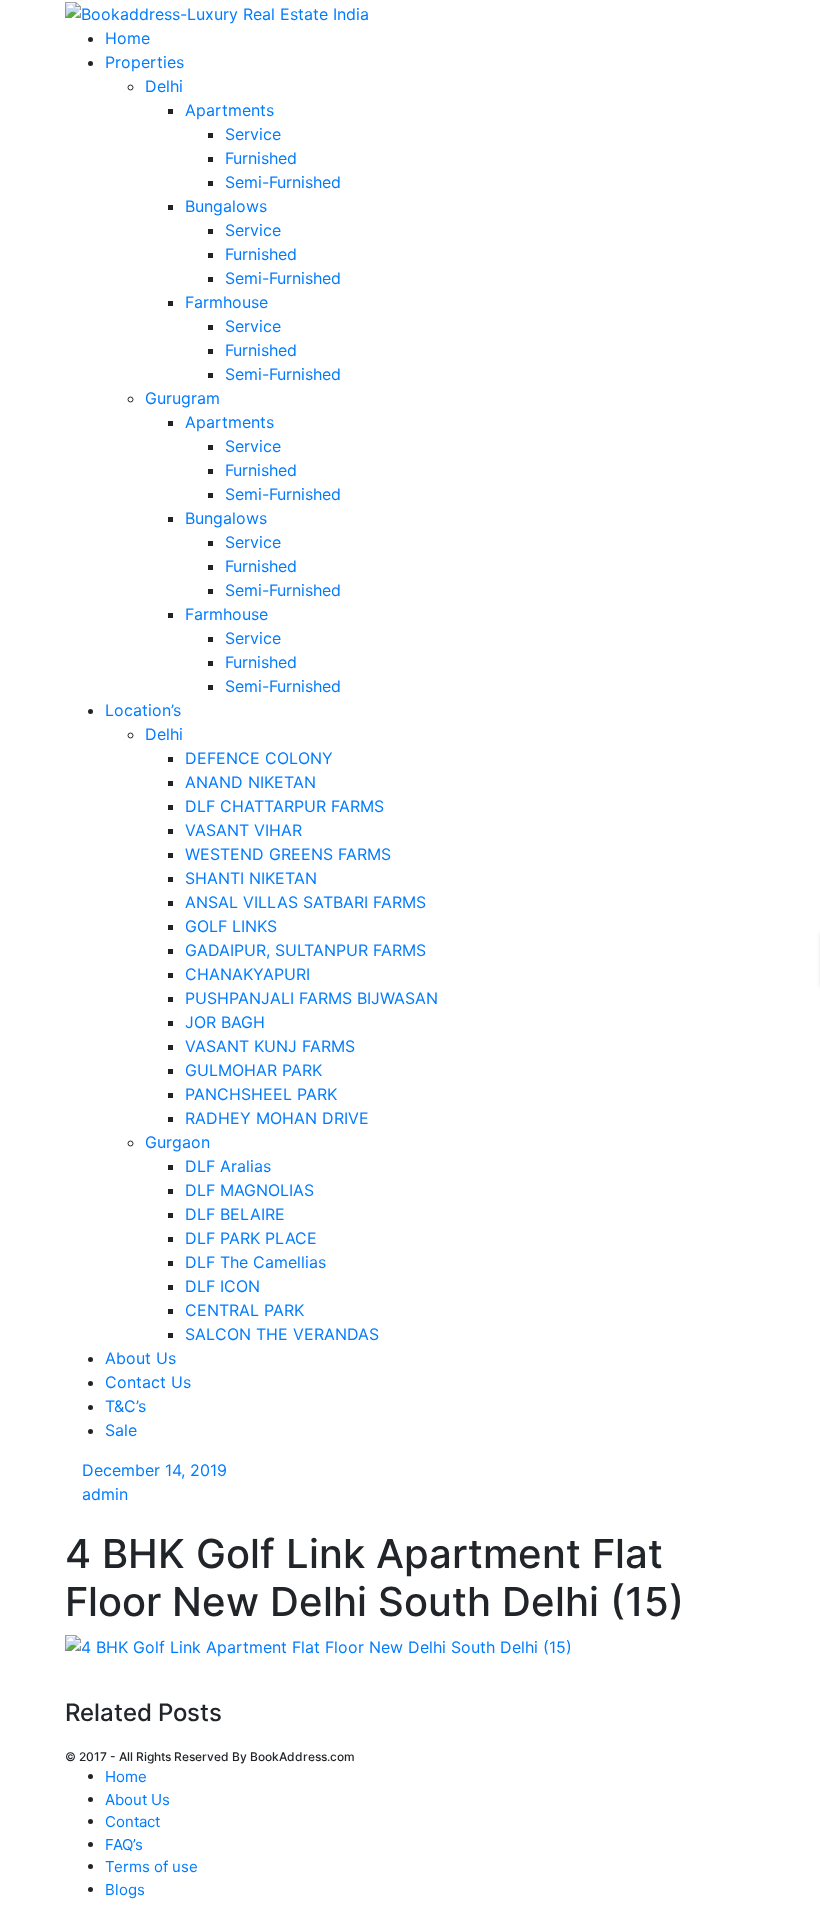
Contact (132, 1821)
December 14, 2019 (154, 1470)
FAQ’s (124, 1844)
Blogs (125, 1889)
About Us (137, 1799)
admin (105, 1494)
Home (126, 1776)
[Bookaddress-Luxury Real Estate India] (217, 12)
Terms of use (151, 1866)
